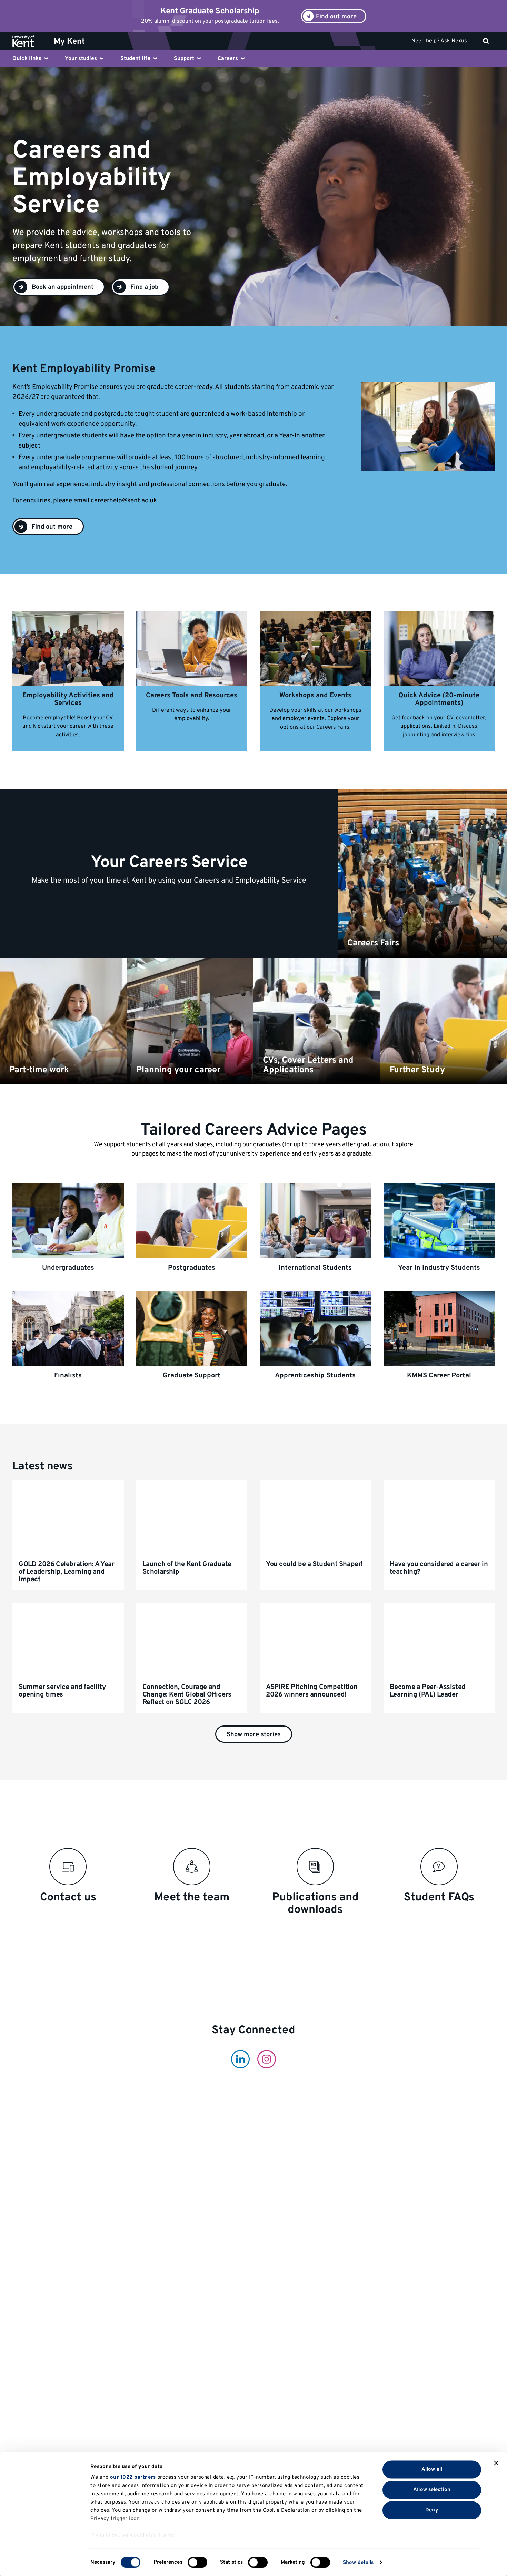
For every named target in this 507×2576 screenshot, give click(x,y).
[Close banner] (496, 2463)
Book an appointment (63, 287)
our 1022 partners (133, 2477)
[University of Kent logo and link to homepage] (28, 41)
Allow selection (432, 2490)
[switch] (197, 2562)
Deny (432, 2510)
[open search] (486, 41)
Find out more (52, 527)
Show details (358, 2562)
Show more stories (254, 1735)
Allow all (432, 2469)
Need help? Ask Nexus (439, 41)
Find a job (144, 287)
